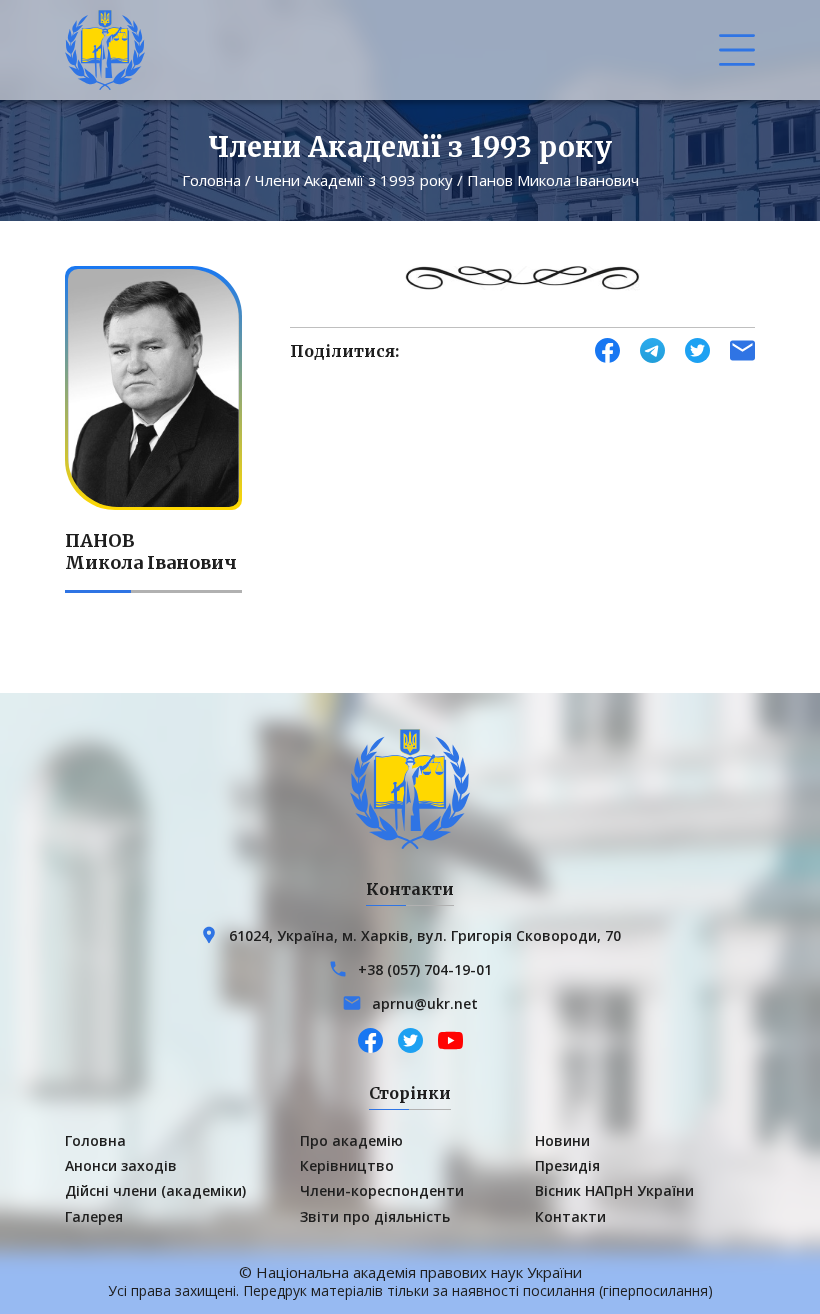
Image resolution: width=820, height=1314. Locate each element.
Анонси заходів (121, 1165)
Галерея (94, 1216)
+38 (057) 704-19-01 (425, 969)
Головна (211, 180)
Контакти (570, 1216)
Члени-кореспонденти (382, 1190)
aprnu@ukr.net (425, 1003)
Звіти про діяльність (375, 1216)
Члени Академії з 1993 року (354, 180)
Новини (562, 1140)
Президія (567, 1165)
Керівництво (347, 1165)
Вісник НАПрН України (614, 1190)
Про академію (351, 1140)
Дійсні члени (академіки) (155, 1190)
